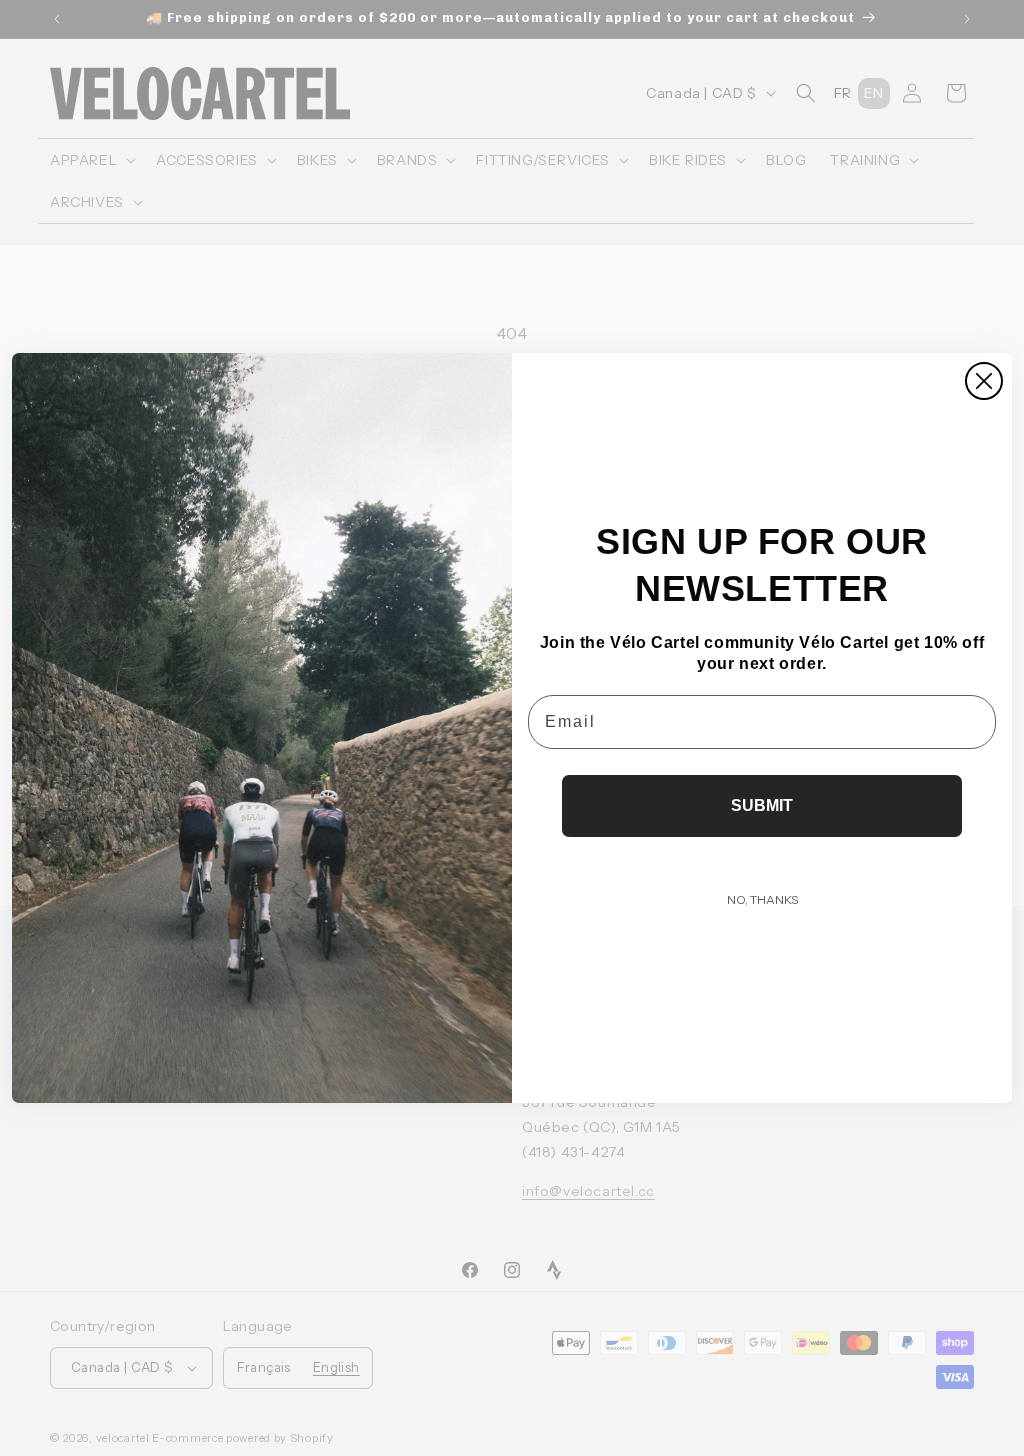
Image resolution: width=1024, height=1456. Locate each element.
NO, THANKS (762, 899)
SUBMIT (762, 805)
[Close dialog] (984, 381)
